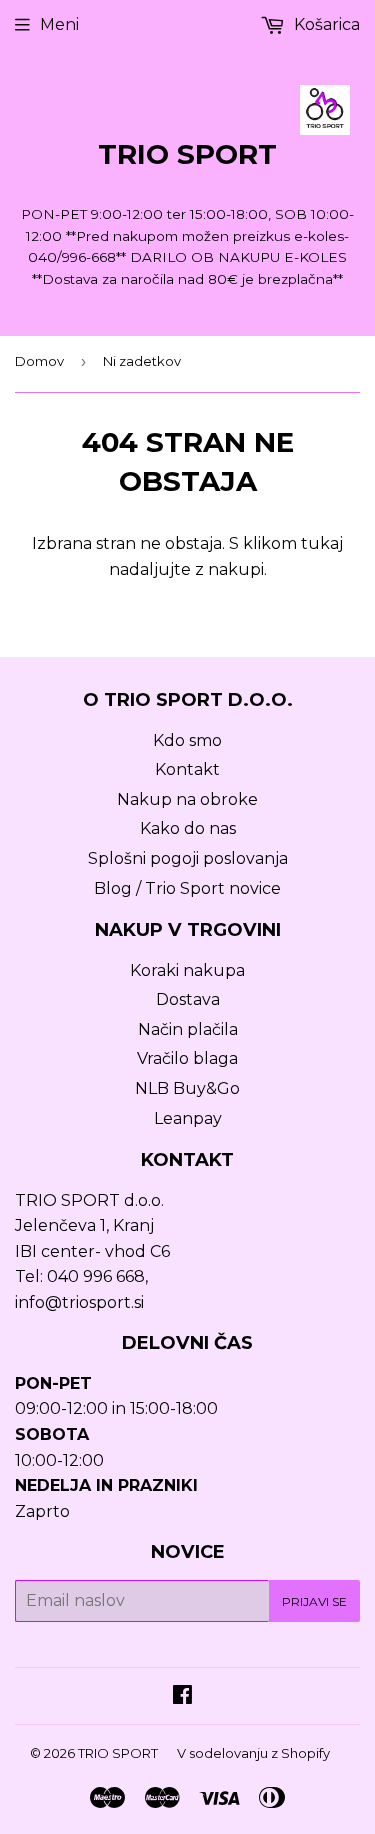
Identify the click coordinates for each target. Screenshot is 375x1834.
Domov (39, 361)
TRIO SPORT (187, 154)
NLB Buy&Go (187, 1088)
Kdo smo (187, 740)
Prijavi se (314, 1601)
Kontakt (187, 769)
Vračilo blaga (187, 1058)
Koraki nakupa (187, 970)
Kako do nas (188, 828)
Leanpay (188, 1118)
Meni (59, 24)
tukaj (322, 543)
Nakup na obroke (187, 799)
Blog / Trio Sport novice (187, 888)
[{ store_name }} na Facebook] (182, 1696)
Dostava (188, 999)
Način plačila (188, 1029)
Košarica (325, 24)
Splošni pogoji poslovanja (188, 858)
